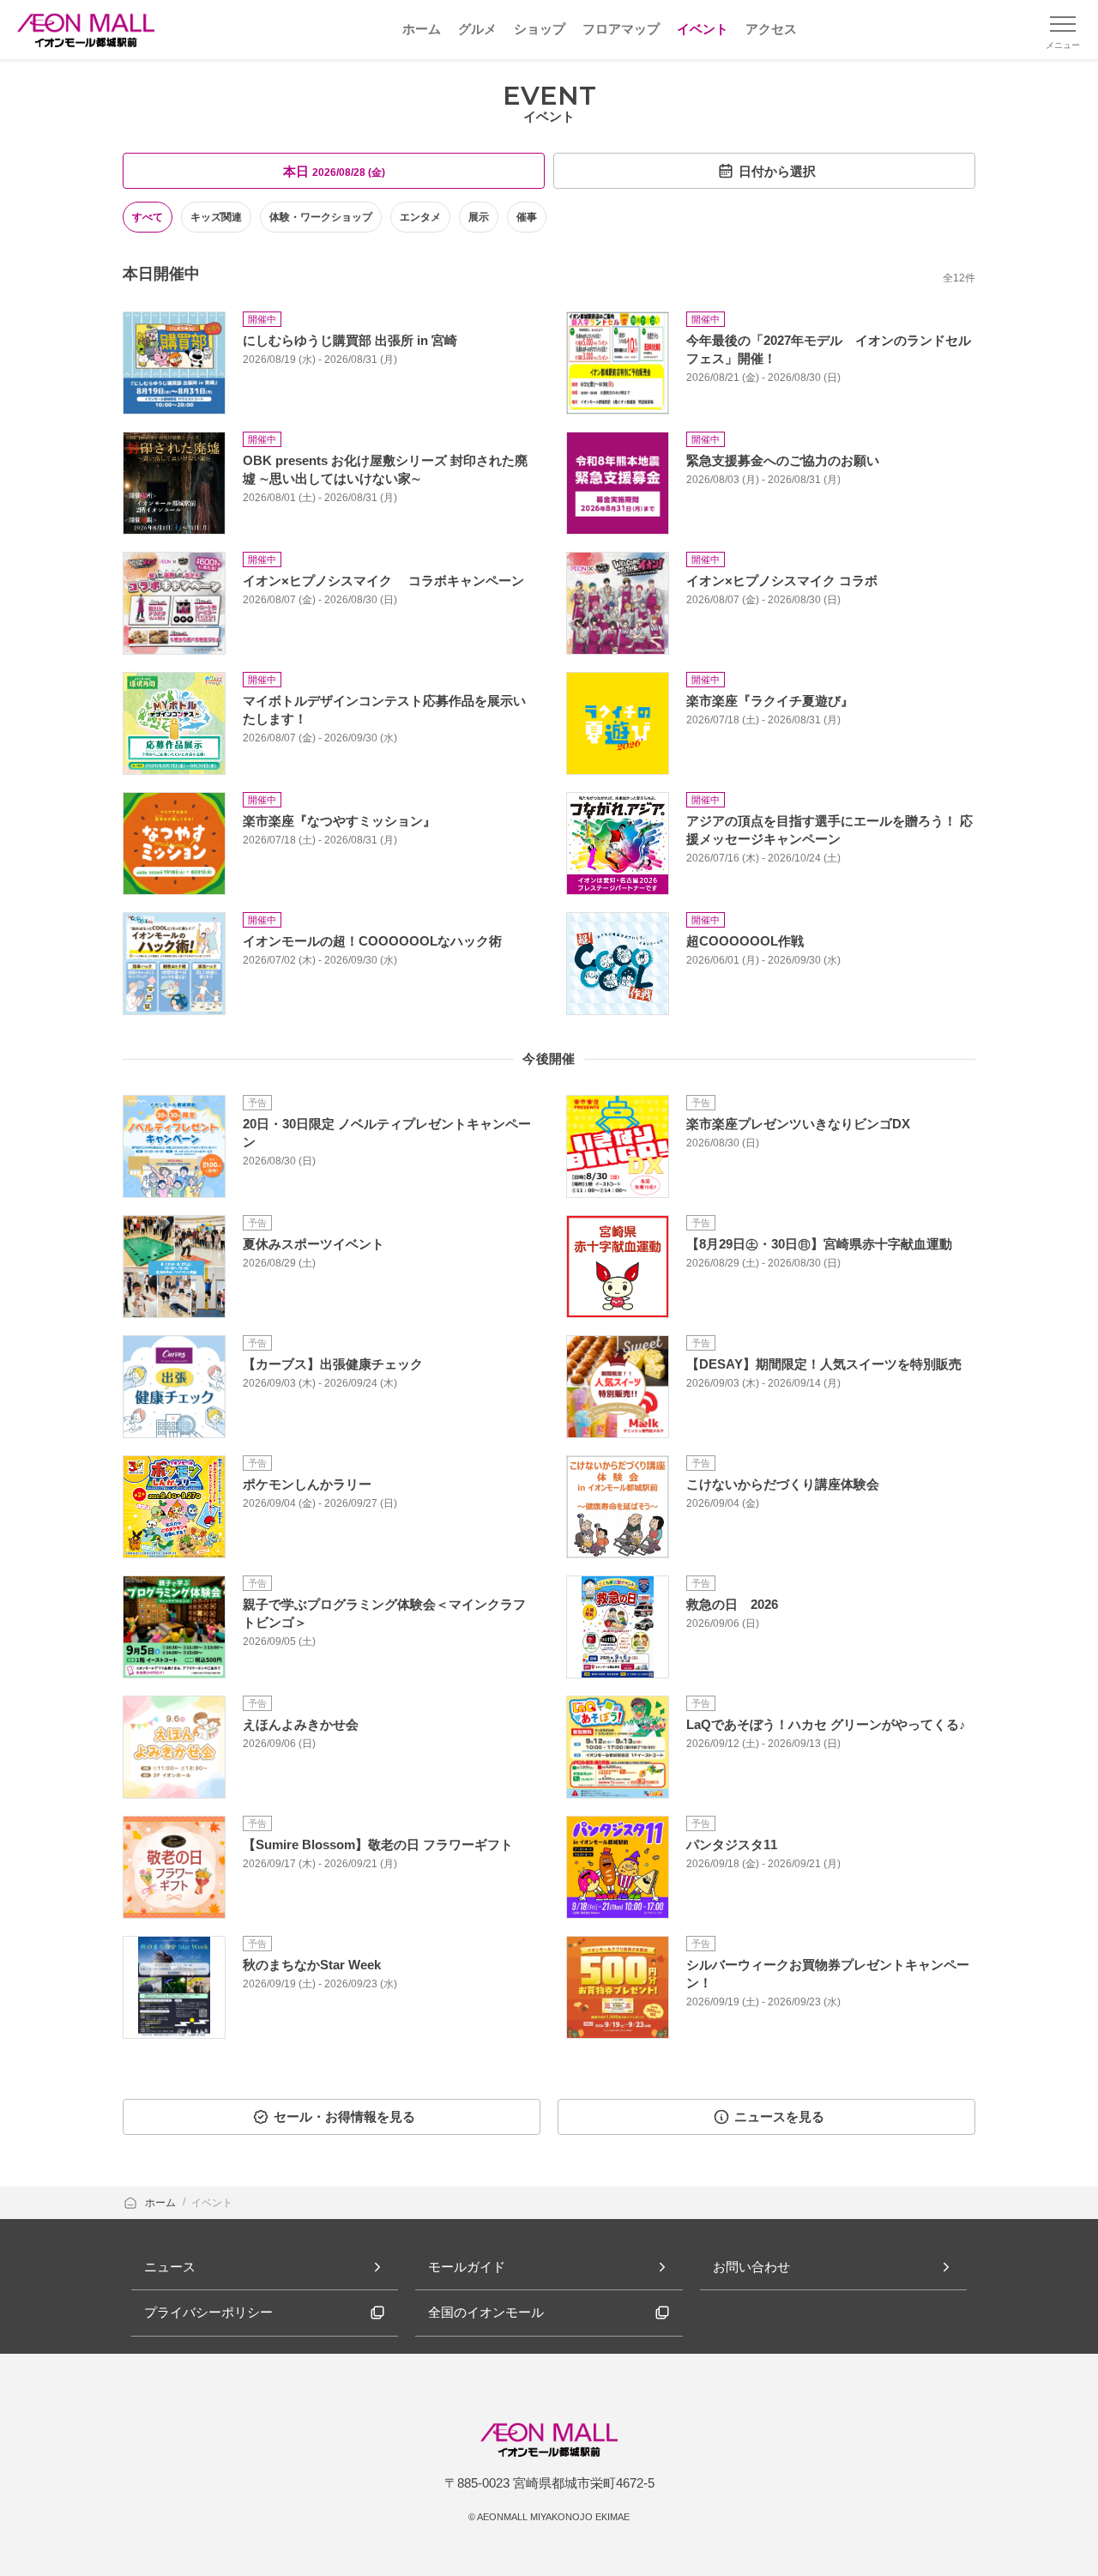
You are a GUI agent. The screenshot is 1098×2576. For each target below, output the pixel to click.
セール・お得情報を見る (344, 2116)
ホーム (162, 2203)
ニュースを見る (779, 2116)
